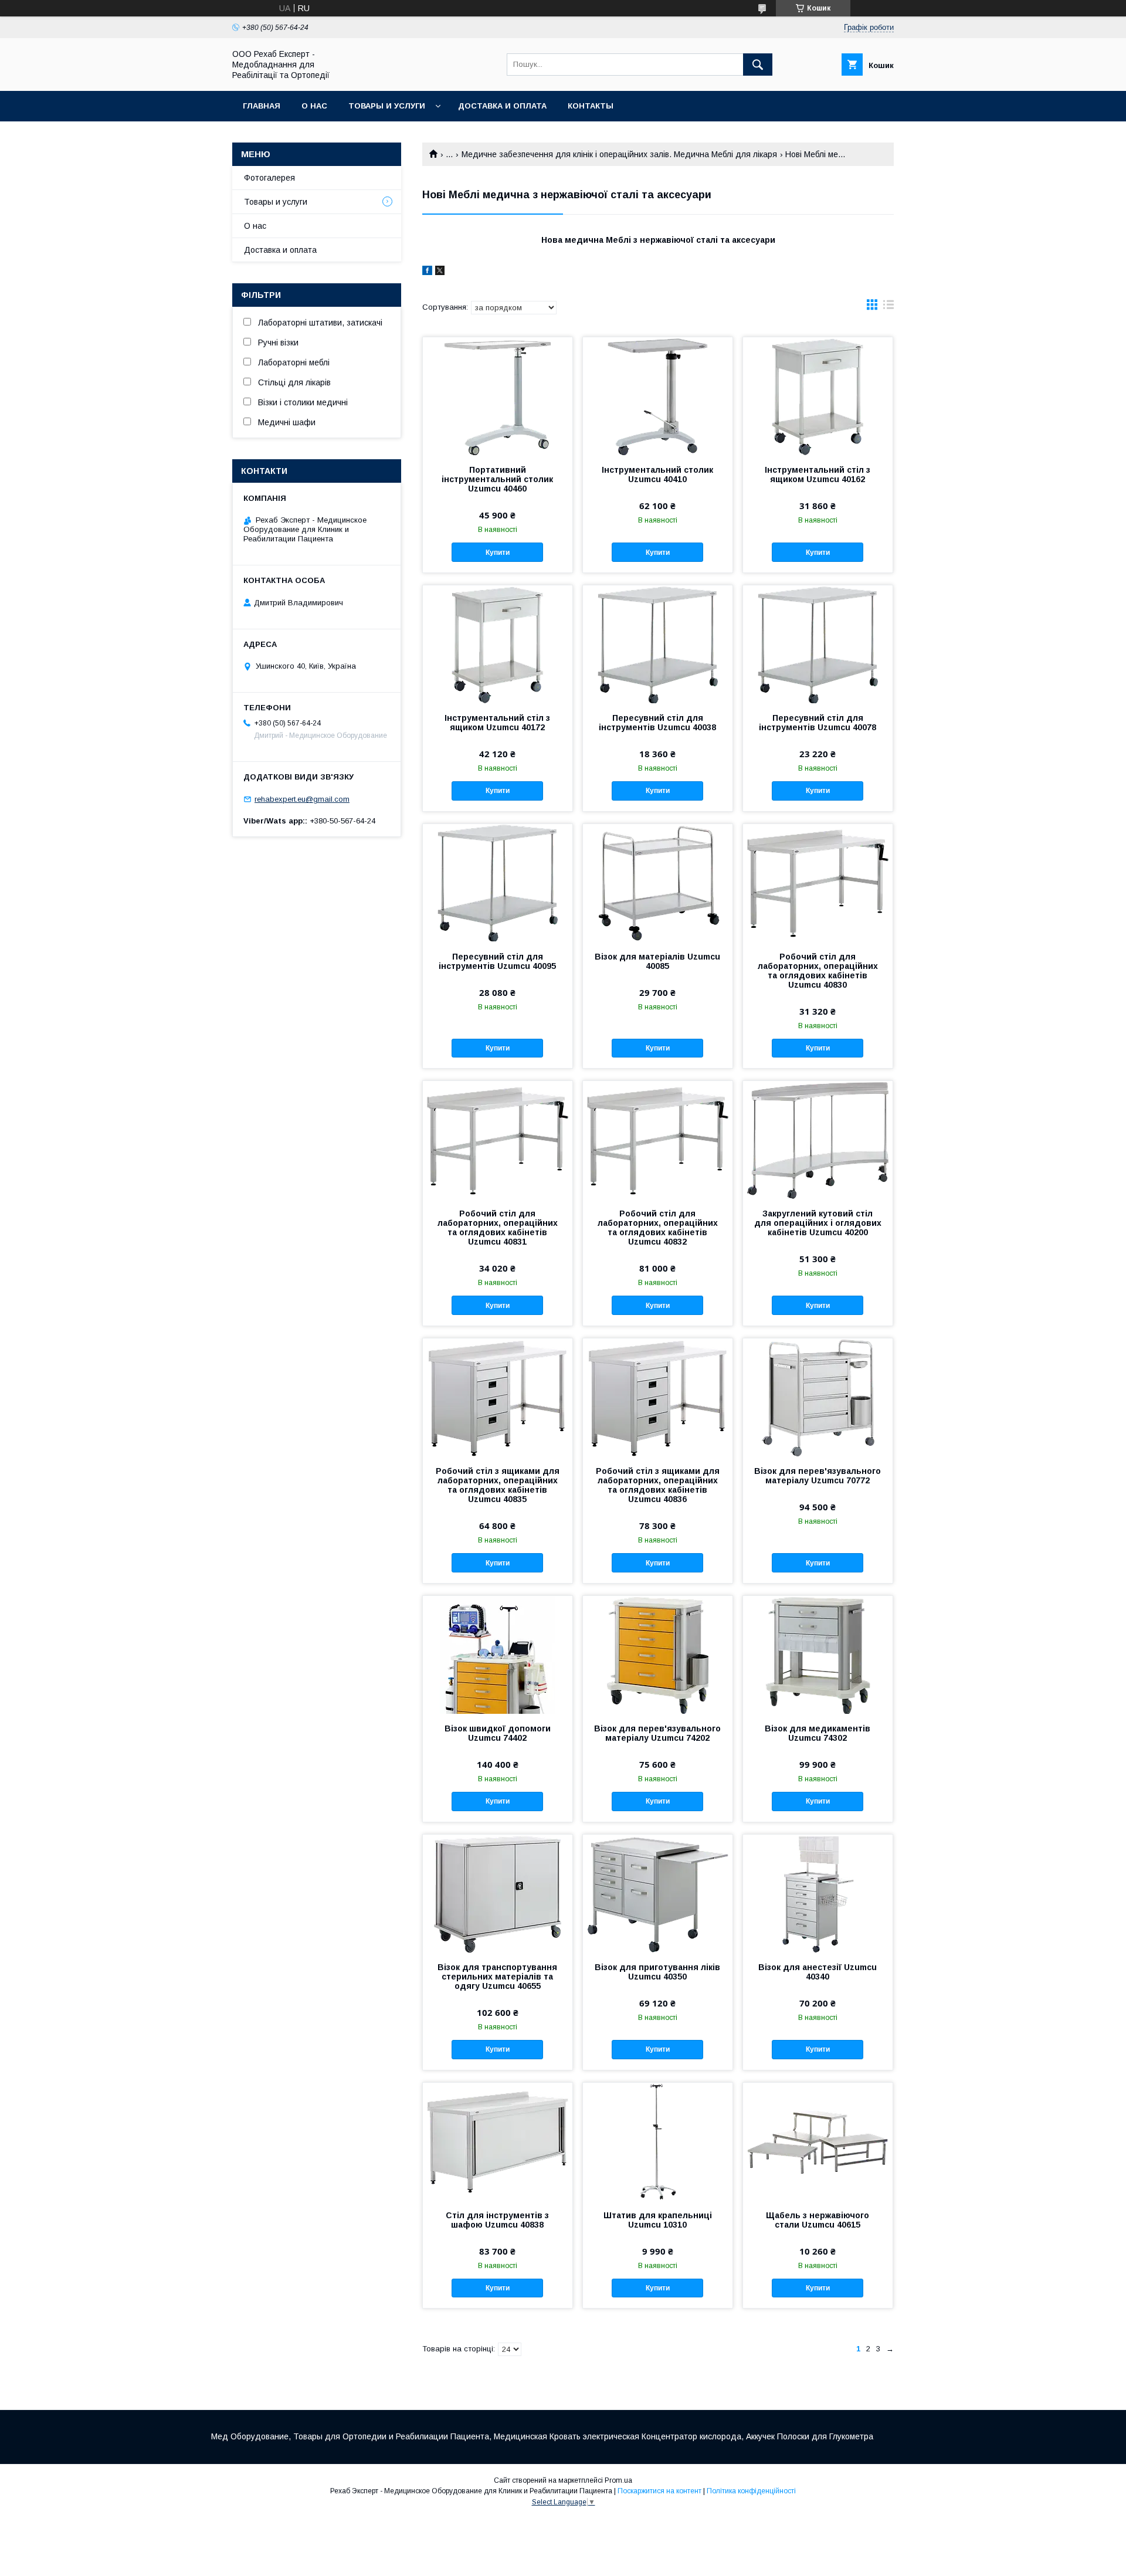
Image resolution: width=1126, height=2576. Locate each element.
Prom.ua (618, 2480)
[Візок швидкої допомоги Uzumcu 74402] (498, 1655)
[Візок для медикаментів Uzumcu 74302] (818, 1655)
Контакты (591, 106)
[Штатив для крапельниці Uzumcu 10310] (658, 2141)
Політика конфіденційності (751, 2491)
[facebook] (427, 272)
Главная (262, 106)
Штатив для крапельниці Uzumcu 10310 (658, 2220)
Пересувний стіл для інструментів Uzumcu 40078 (818, 723)
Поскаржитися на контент (659, 2491)
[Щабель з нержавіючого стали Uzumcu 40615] (818, 2141)
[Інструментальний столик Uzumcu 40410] (658, 396)
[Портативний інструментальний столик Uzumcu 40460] (498, 396)
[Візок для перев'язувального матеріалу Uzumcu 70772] (818, 1397)
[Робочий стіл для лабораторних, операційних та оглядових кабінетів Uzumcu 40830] (818, 883)
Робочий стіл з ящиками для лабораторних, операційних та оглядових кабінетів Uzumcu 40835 (498, 1485)
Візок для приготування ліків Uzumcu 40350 (657, 1972)
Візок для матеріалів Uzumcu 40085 (657, 961)
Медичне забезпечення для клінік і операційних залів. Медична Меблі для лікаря (619, 154)
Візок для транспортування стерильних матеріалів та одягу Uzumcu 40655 (497, 1977)
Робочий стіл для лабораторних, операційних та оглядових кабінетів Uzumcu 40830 (818, 971)
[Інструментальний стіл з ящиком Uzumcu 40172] (498, 644)
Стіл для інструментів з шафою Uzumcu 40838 (497, 2220)
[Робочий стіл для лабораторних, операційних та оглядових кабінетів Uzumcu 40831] (498, 1140)
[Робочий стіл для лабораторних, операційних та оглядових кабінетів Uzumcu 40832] (658, 1140)
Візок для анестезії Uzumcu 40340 (818, 1972)
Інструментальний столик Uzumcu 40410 (657, 474)
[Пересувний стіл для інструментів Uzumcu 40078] (818, 644)
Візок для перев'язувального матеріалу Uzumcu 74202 (657, 1733)
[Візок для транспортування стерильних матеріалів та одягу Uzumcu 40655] (498, 1893)
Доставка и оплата (502, 106)
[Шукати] (758, 65)
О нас (314, 106)
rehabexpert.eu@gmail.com (302, 799)
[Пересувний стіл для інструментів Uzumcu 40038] (658, 644)
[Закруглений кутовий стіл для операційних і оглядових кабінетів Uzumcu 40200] (818, 1140)
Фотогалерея (269, 178)
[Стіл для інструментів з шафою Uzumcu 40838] (498, 2141)
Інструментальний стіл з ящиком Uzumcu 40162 (818, 474)
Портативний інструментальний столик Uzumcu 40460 (497, 479)
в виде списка (888, 307)
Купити (498, 553)
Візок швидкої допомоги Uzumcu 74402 (498, 1733)
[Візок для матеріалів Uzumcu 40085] (658, 883)
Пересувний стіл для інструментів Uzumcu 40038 (657, 723)
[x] (440, 272)
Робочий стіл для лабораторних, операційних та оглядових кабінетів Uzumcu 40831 (498, 1228)
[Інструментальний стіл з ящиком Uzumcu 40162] (818, 396)
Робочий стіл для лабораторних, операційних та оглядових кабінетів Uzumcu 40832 (658, 1228)
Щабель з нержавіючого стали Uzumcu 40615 (818, 2220)
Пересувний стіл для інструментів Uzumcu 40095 (497, 961)
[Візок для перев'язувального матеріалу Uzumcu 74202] (658, 1655)
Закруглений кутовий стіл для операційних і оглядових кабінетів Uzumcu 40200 (818, 1223)
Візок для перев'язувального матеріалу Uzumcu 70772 (818, 1476)
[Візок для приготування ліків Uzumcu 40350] (658, 1893)
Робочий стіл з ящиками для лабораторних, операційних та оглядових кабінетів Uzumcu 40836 (658, 1485)
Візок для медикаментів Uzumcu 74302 (818, 1733)
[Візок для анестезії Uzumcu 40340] (818, 1893)
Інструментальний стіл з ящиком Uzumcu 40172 (497, 723)
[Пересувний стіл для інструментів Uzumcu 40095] (498, 883)
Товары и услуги (387, 106)
